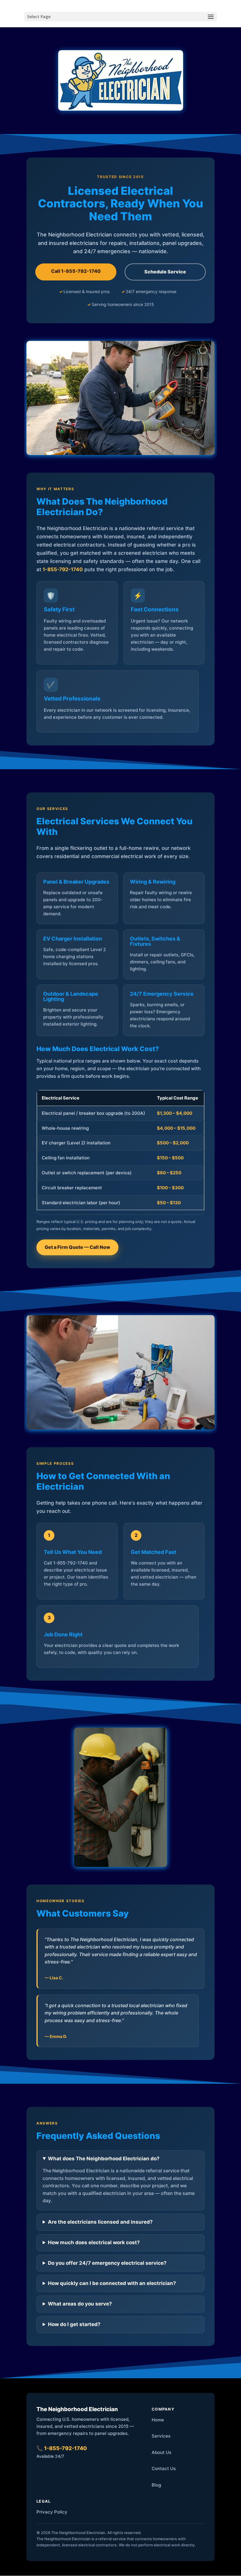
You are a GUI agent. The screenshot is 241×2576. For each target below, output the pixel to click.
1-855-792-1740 (63, 569)
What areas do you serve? (80, 2304)
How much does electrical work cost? (94, 2242)
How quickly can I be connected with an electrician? (112, 2283)
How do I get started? (74, 2324)
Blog (156, 2485)
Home (158, 2420)
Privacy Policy (52, 2512)
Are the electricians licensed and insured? (100, 2222)
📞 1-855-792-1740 (62, 2448)
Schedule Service (165, 272)
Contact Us (164, 2468)
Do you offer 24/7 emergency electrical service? (107, 2263)
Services (161, 2436)
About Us (161, 2452)
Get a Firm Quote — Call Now (77, 1247)
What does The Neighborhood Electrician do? (104, 2159)
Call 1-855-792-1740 (76, 271)
